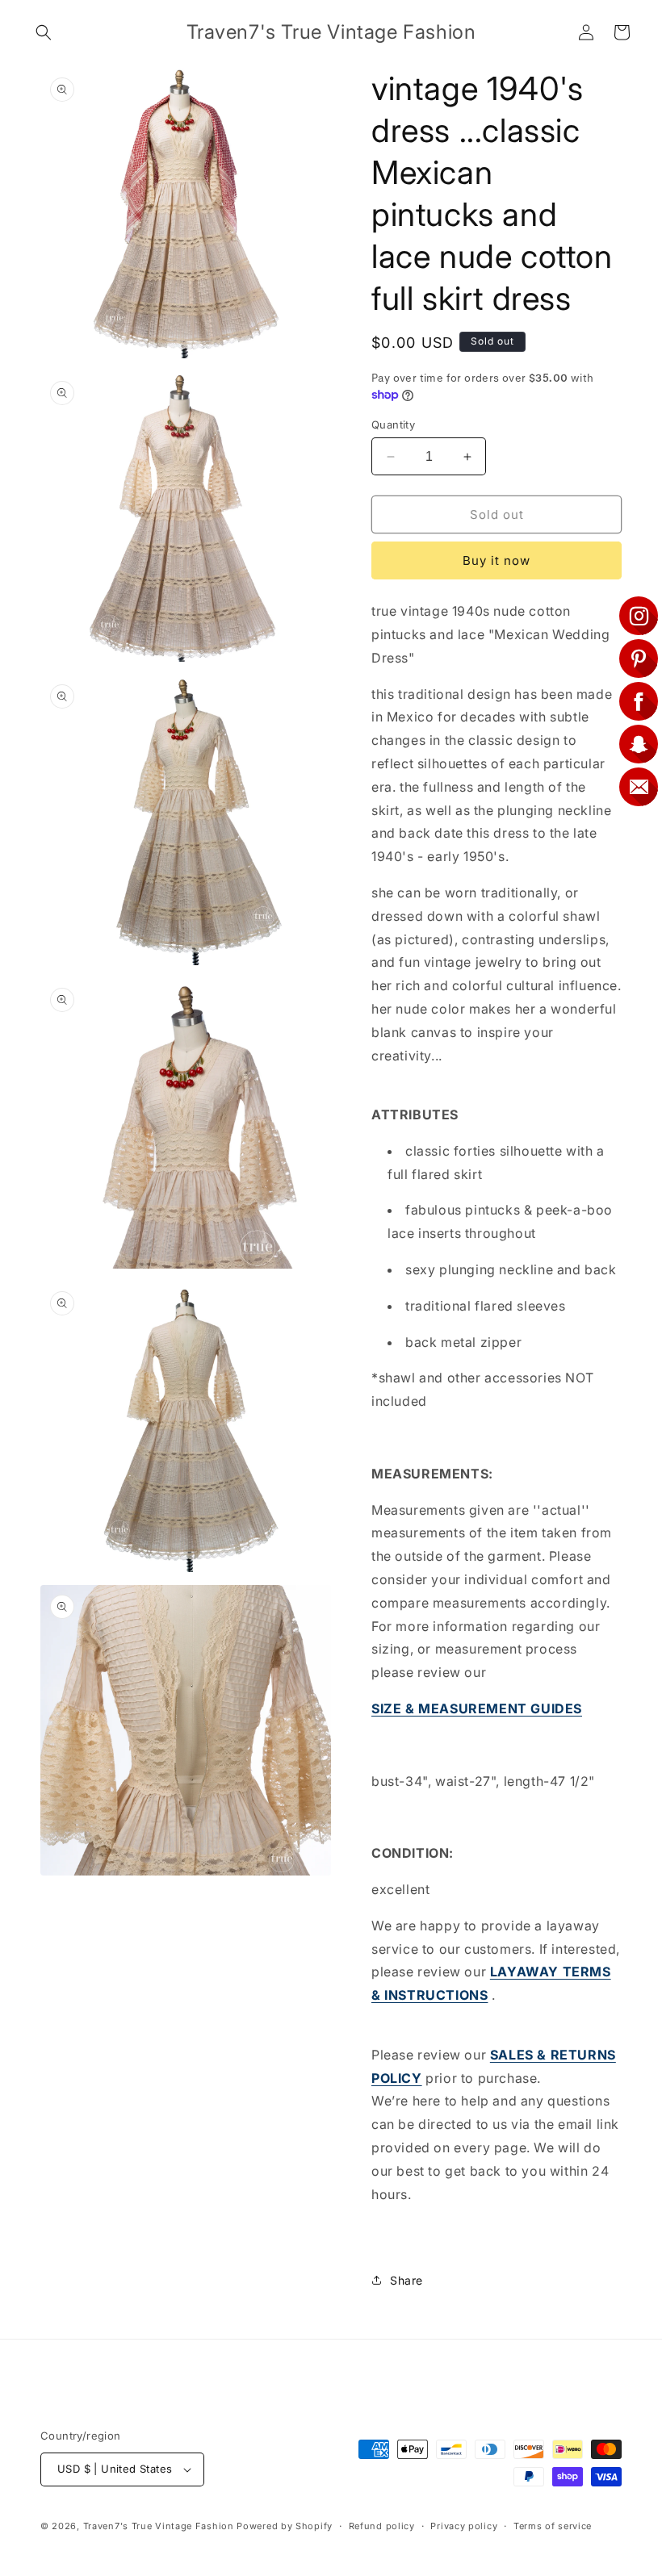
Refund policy (382, 2526)
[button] (44, 32)
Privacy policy (464, 2526)
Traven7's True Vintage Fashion (159, 2526)
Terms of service (553, 2526)
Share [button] (406, 2280)
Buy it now (497, 560)
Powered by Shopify (285, 2526)
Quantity (393, 424)
